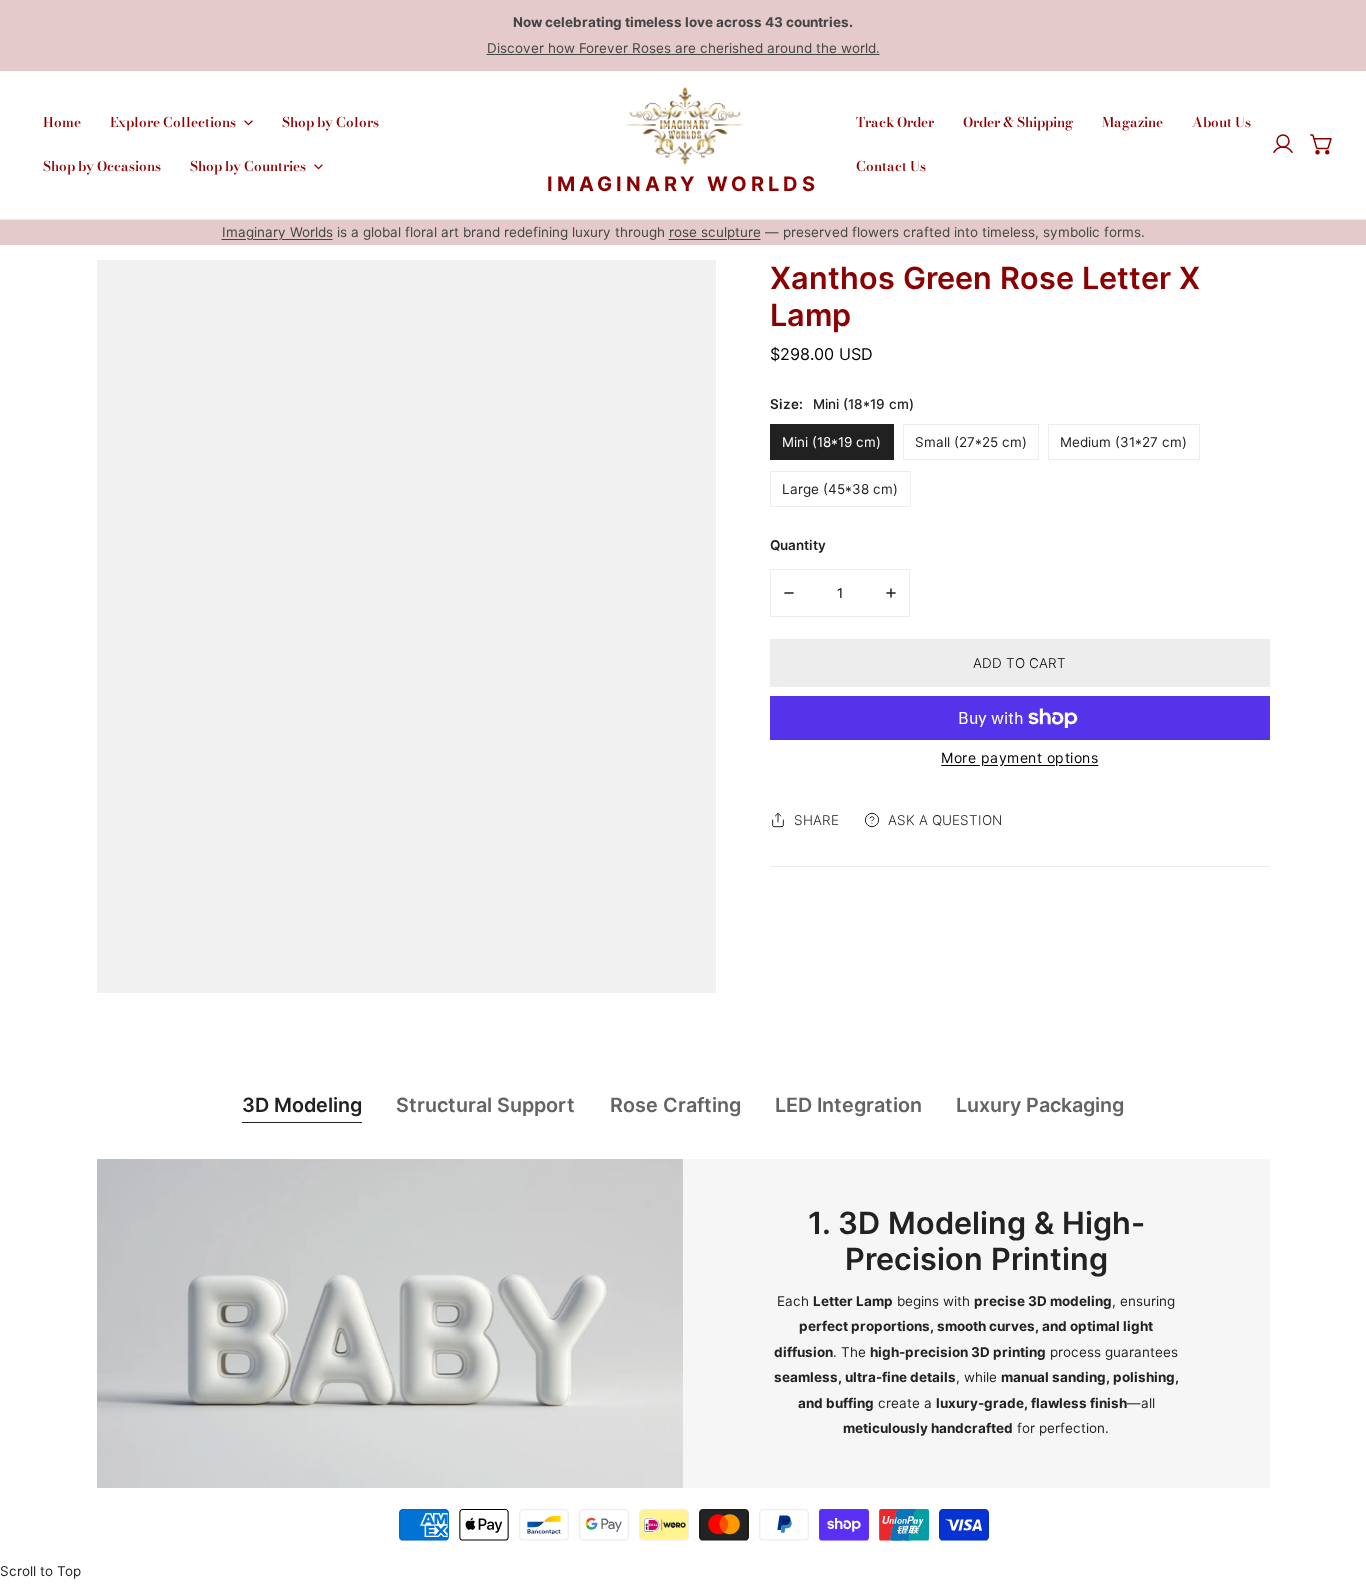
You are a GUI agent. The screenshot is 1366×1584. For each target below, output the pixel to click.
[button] (1322, 145)
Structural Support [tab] (485, 1105)
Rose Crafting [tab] (675, 1105)
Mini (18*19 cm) (831, 442)
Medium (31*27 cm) (1123, 442)
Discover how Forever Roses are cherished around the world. (683, 48)
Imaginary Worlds (277, 232)
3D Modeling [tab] (302, 1105)
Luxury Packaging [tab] (1040, 1105)
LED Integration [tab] (848, 1105)
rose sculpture (715, 232)
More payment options (1019, 757)
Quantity (798, 545)
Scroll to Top (40, 1571)
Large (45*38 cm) (840, 489)
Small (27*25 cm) (971, 442)
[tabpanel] (683, 1323)
